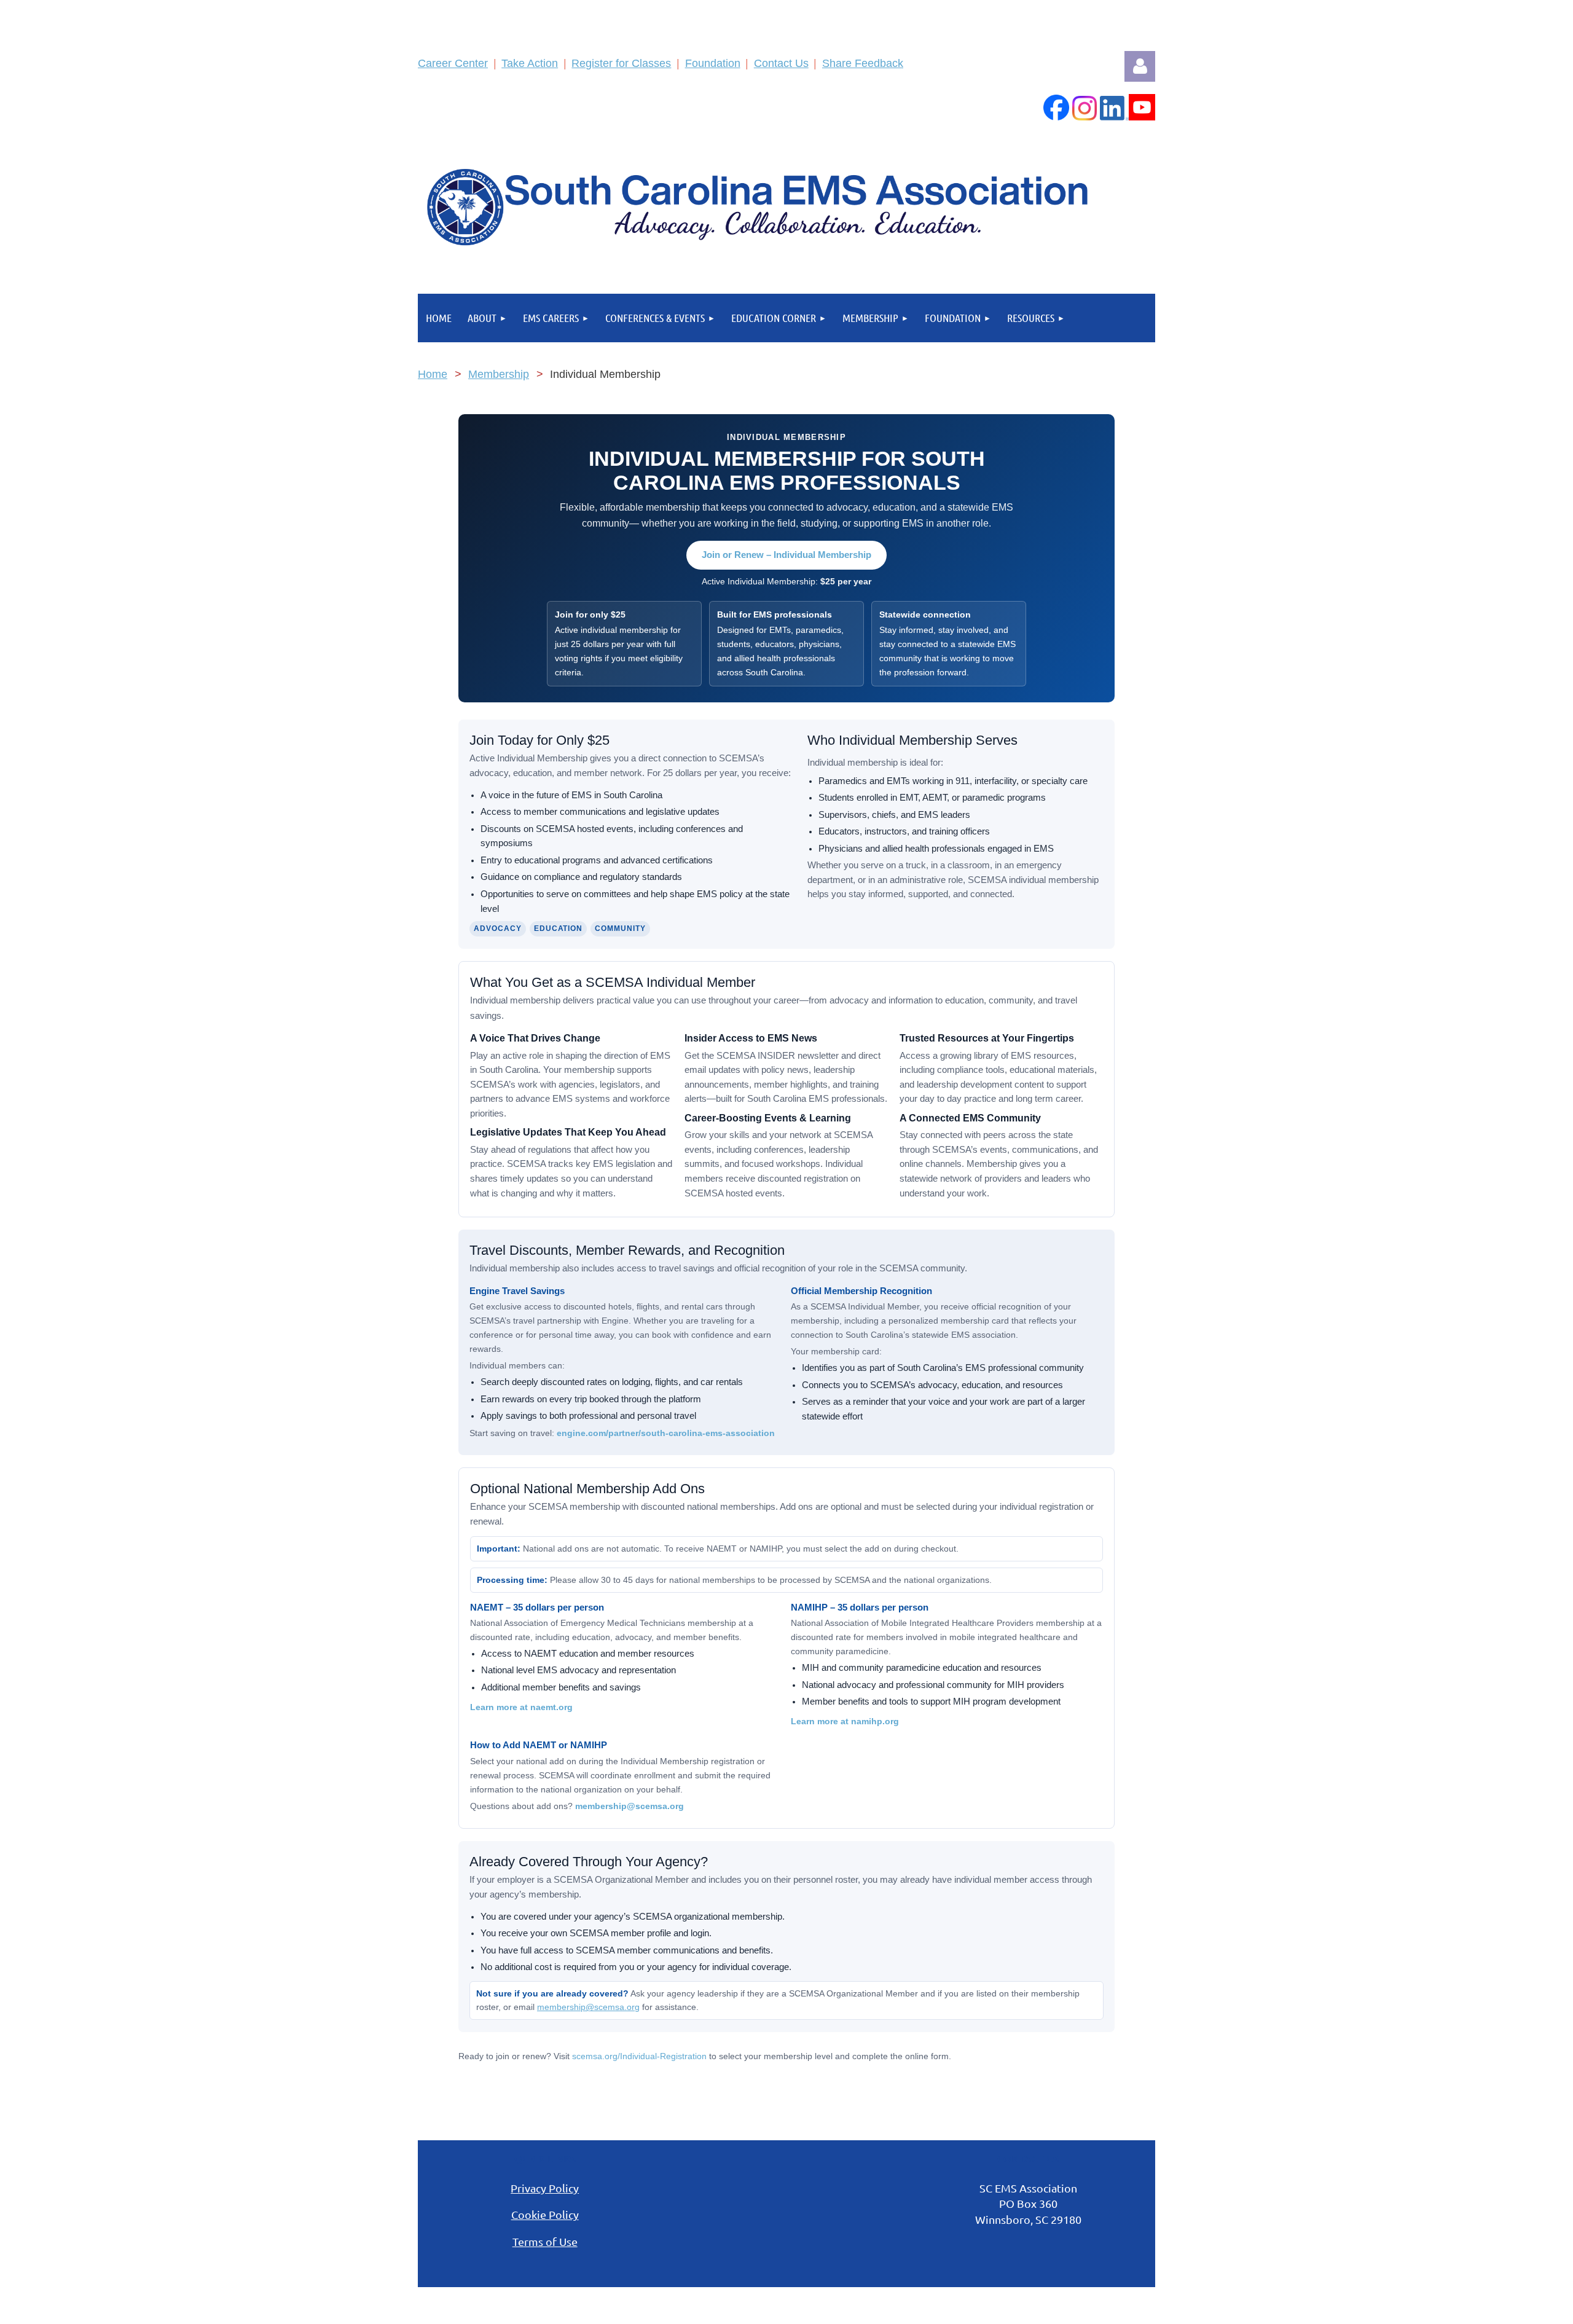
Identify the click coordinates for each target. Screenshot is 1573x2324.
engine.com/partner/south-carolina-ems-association (666, 1433)
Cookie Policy (545, 2214)
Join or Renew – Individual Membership (786, 555)
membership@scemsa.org (630, 1806)
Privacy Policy (545, 2188)
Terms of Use (545, 2241)
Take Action (530, 63)
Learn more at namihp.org (845, 1721)
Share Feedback (863, 63)
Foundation (713, 63)
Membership (499, 374)
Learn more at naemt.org (521, 1707)
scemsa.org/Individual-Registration (641, 2056)
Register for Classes (621, 63)
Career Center (453, 63)
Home (433, 374)
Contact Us (781, 63)
